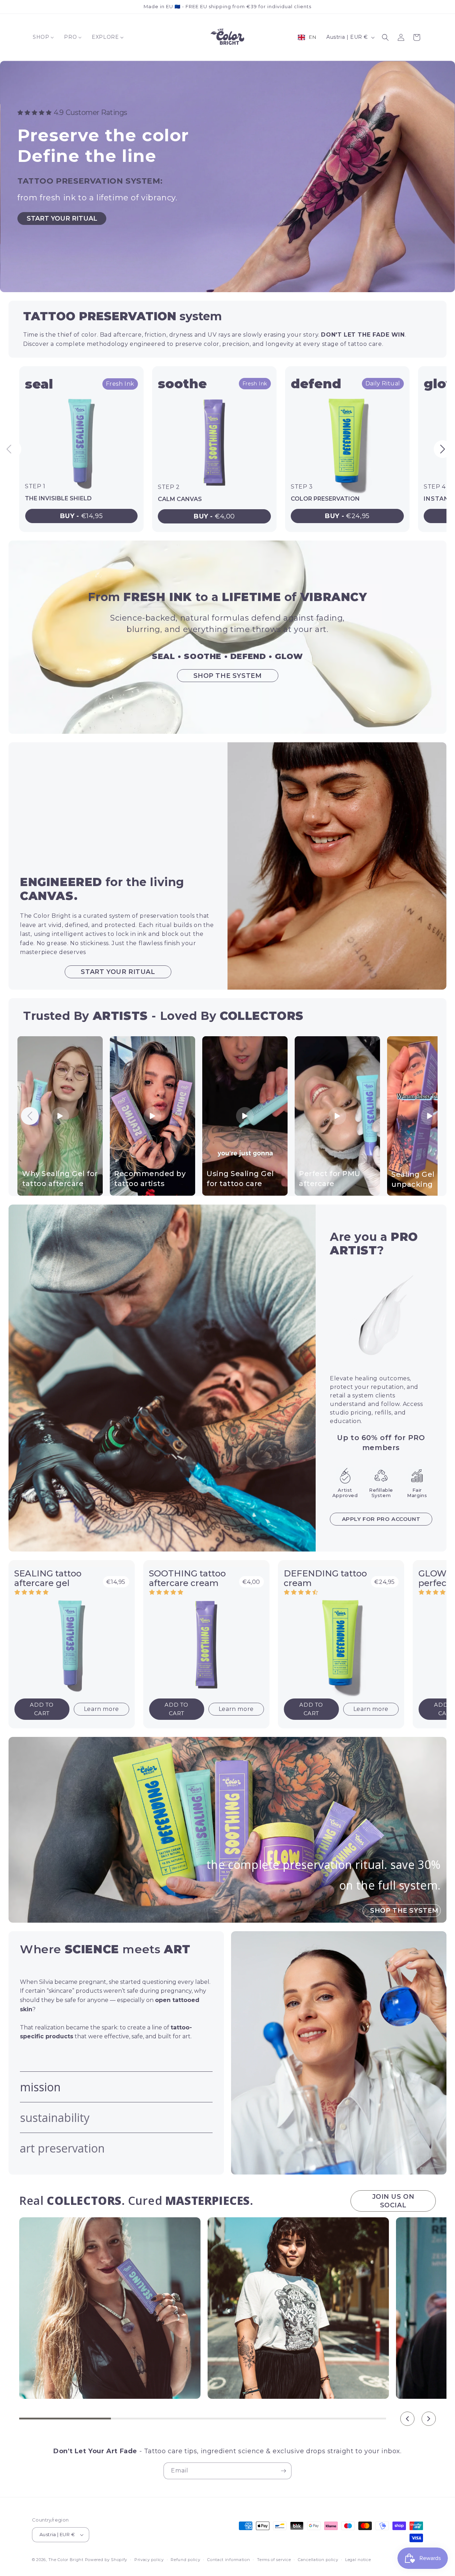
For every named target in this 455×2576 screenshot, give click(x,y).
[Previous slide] (12, 449)
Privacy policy (149, 2560)
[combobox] (307, 37)
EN (313, 37)
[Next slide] (443, 449)
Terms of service (274, 2560)
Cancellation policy (318, 2560)
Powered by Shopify (106, 2560)
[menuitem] (43, 37)
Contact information (229, 2560)
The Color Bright (66, 2560)
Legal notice (358, 2560)
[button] (385, 37)
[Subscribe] (283, 2471)
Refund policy (185, 2560)
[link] (81, 449)
